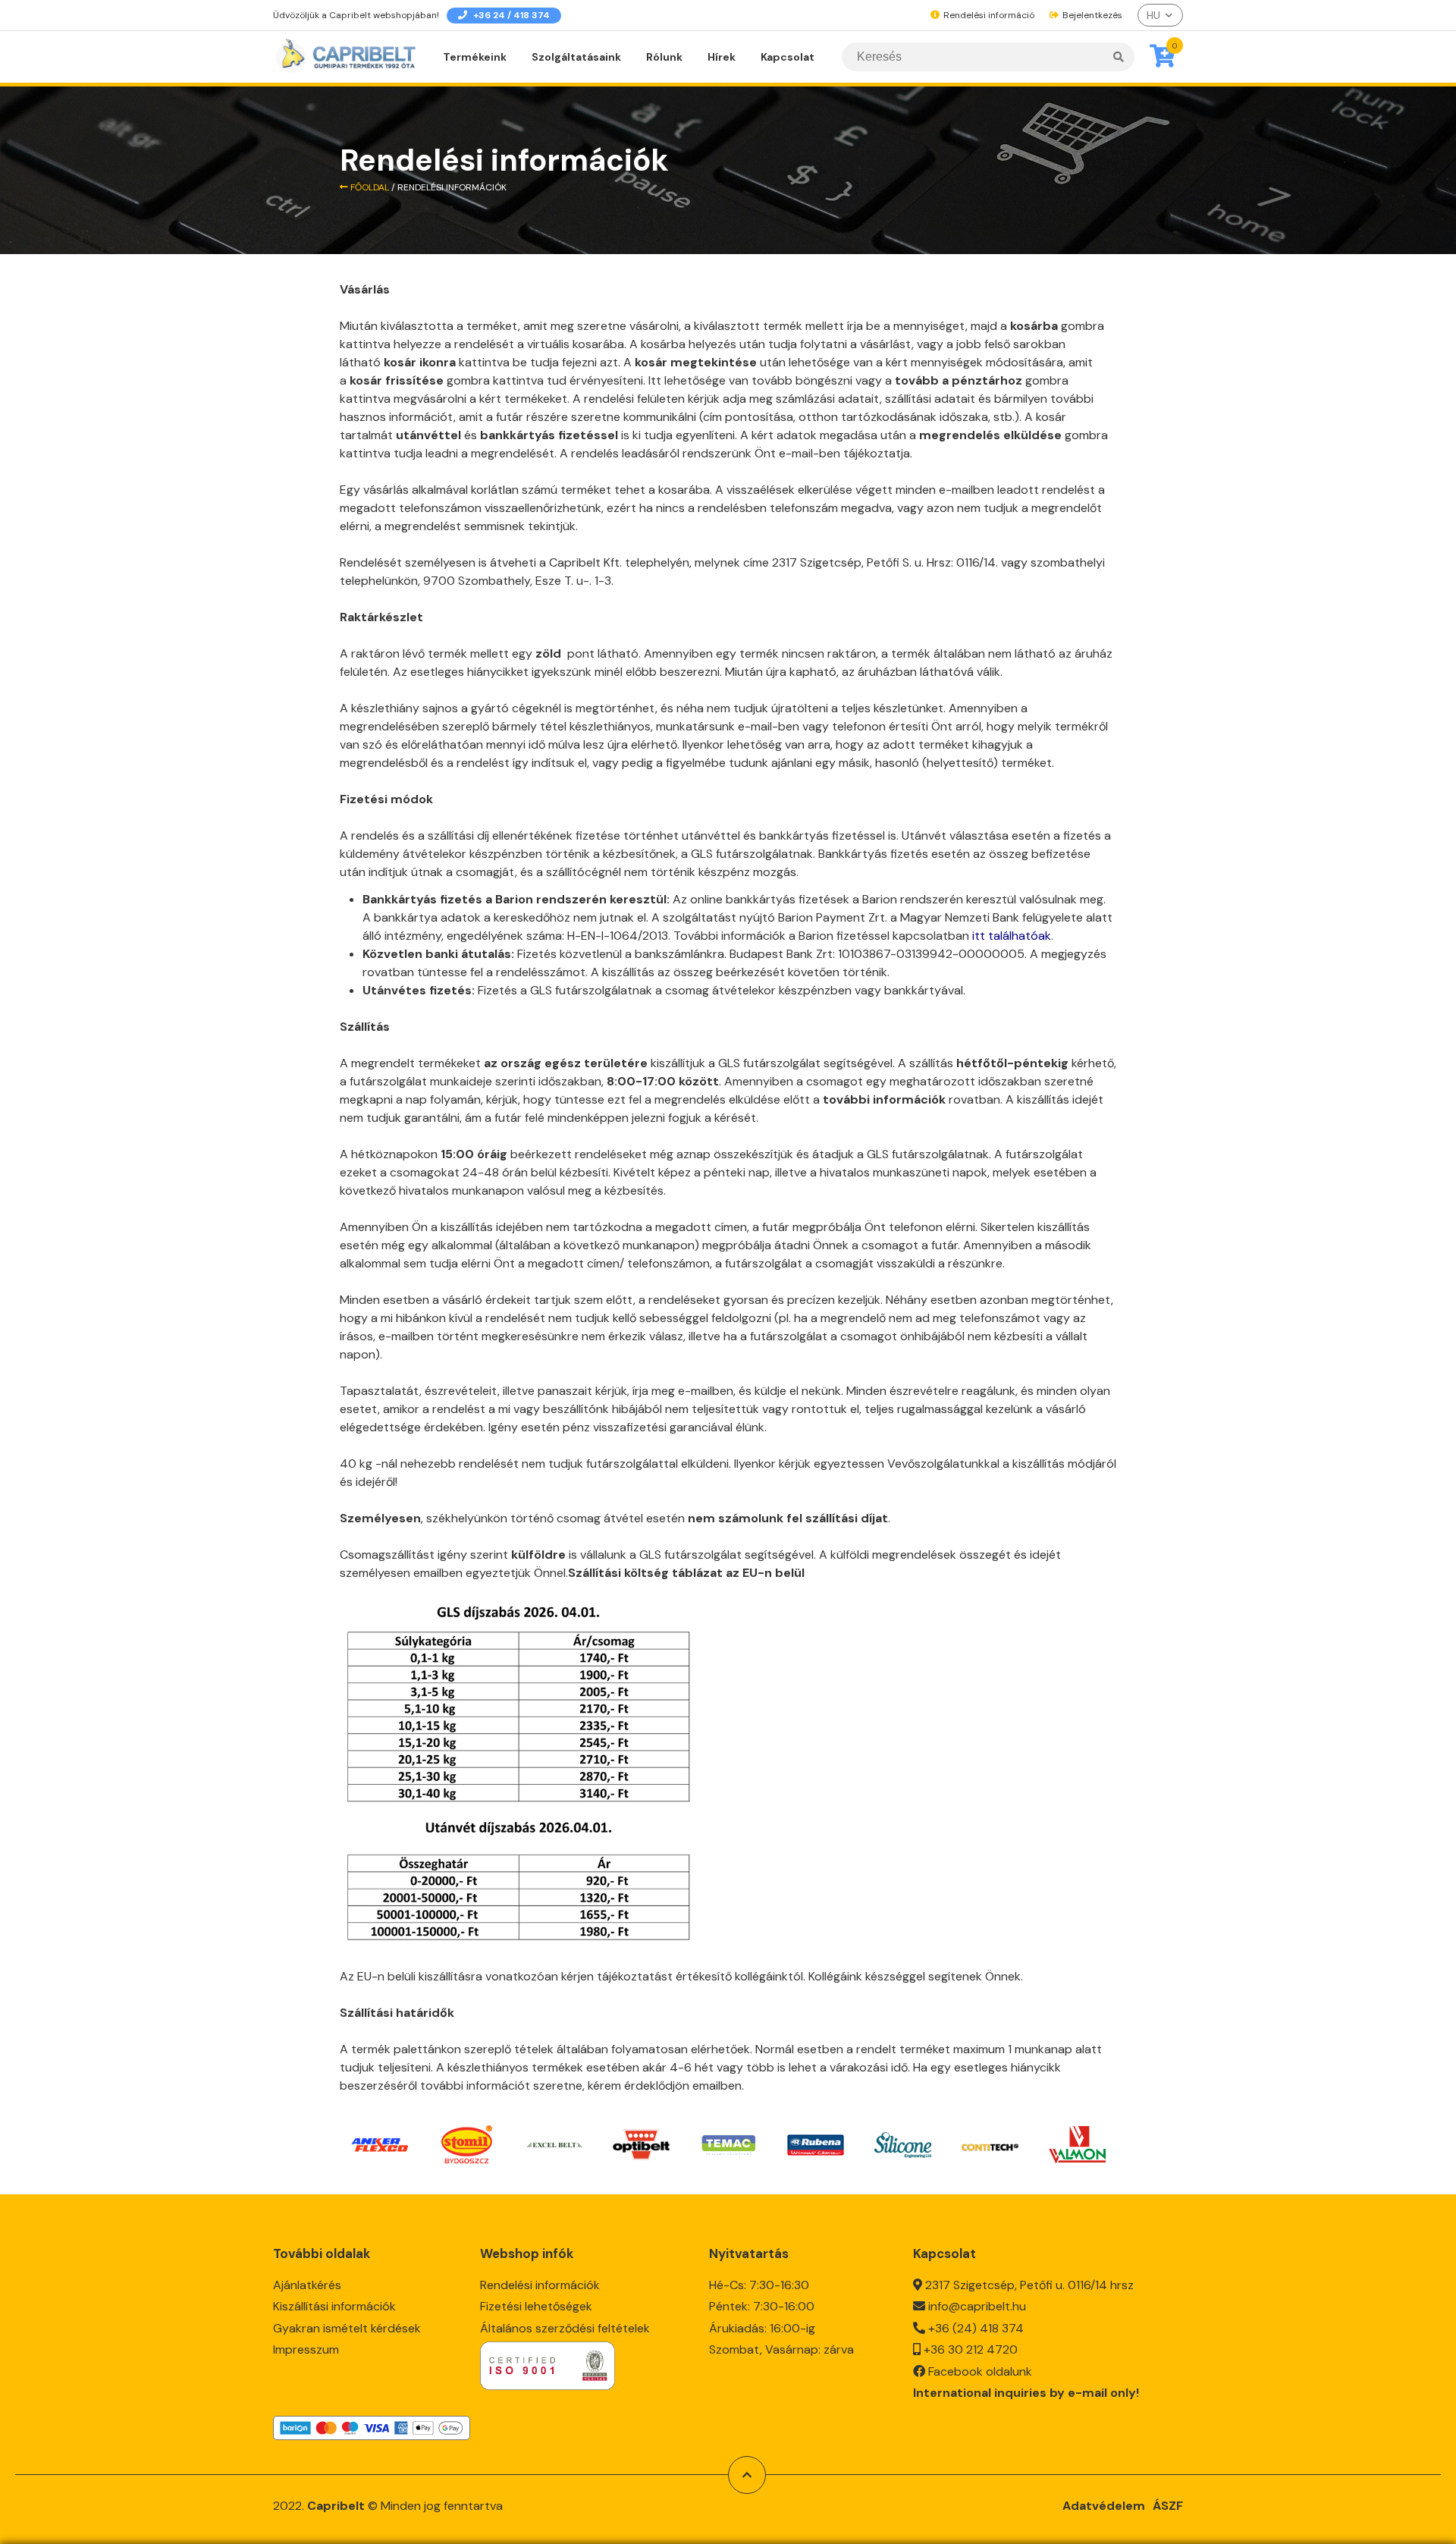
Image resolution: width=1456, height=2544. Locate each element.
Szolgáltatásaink (576, 57)
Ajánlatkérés (307, 2285)
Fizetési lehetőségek (536, 2306)
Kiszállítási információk (334, 2306)
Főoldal (369, 187)
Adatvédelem (1104, 2506)
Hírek (722, 57)
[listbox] (1160, 15)
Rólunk (664, 57)
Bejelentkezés (1091, 15)
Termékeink (475, 57)
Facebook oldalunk (980, 2371)
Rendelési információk (540, 2285)
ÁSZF (1168, 2506)
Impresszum (306, 2349)
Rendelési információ (988, 15)
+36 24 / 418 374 (510, 15)
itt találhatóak (1012, 936)
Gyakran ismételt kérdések (347, 2328)
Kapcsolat (788, 57)
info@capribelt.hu (977, 2306)
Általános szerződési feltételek (565, 2328)
